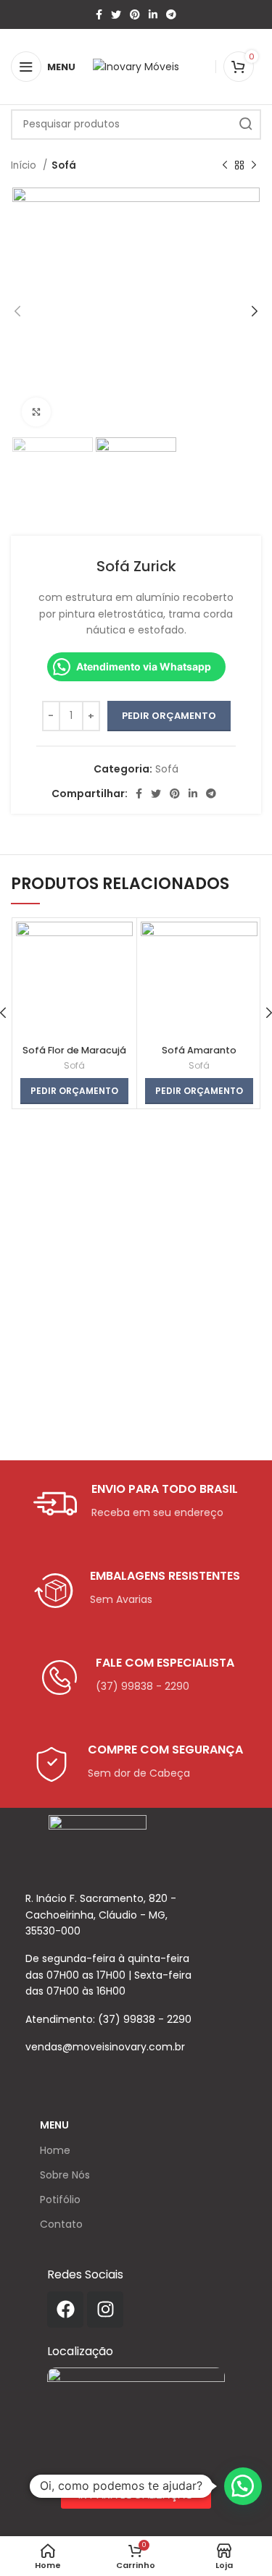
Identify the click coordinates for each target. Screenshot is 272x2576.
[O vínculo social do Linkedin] (153, 14)
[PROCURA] (246, 125)
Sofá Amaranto (199, 1050)
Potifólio (60, 2200)
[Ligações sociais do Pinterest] (135, 14)
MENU (54, 2125)
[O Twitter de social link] (116, 14)
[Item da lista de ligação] (115, 2019)
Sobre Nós (65, 2175)
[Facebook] (65, 2310)
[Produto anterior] (225, 166)
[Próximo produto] (254, 166)
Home (55, 2150)
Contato (61, 2224)
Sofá (64, 165)
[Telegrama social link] (171, 14)
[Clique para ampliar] (36, 412)
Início (25, 165)
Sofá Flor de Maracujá (74, 1050)
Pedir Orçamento (169, 716)
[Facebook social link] (99, 14)
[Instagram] (105, 2310)
